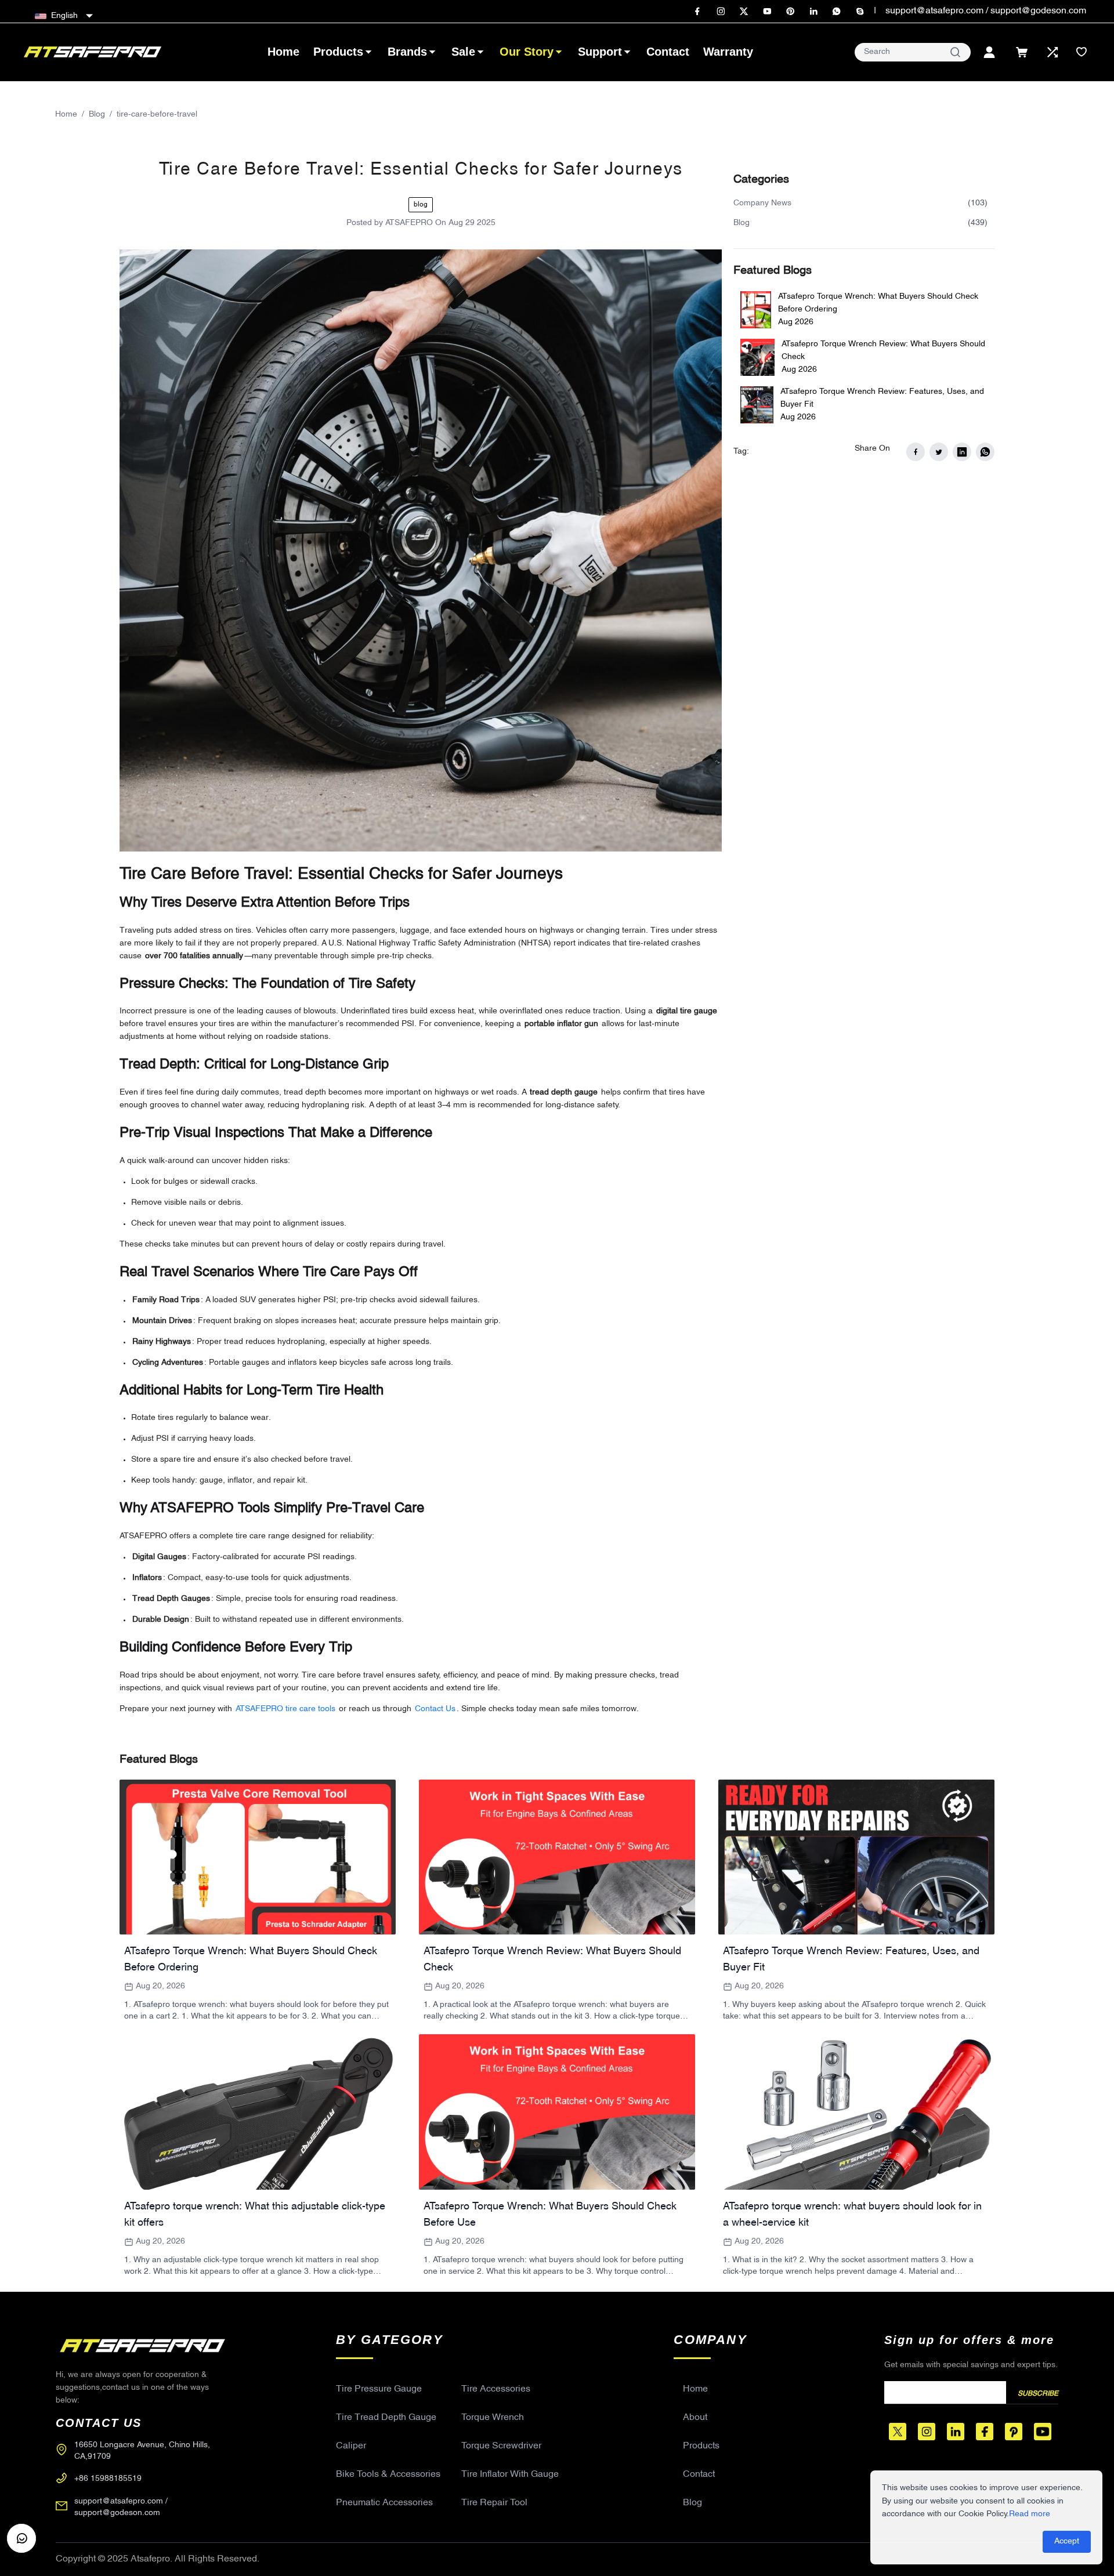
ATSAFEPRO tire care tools (285, 1709)
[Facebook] (697, 12)
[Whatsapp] (837, 12)
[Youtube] (767, 12)
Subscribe (1038, 2394)
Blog (97, 115)
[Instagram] (721, 12)
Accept (1067, 2541)
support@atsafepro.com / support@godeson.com (986, 11)
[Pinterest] (790, 12)
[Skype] (860, 12)
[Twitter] (744, 12)
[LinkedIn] (813, 12)
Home (66, 115)
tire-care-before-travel (157, 115)
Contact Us (435, 1709)
